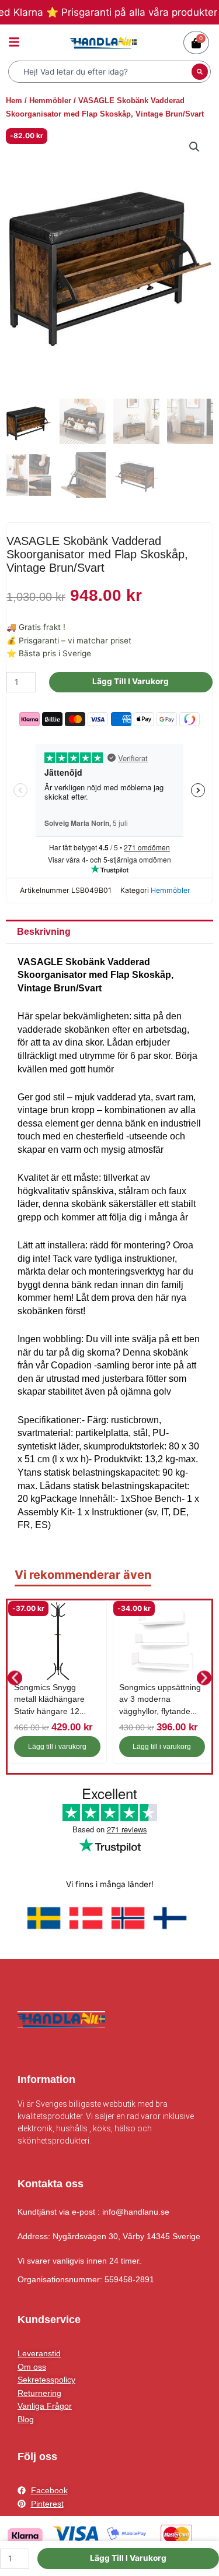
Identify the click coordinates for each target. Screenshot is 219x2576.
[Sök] (200, 72)
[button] (194, 147)
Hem (14, 101)
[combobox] (101, 72)
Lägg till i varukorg (131, 681)
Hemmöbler (50, 101)
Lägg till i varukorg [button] (57, 1747)
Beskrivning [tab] (44, 932)
